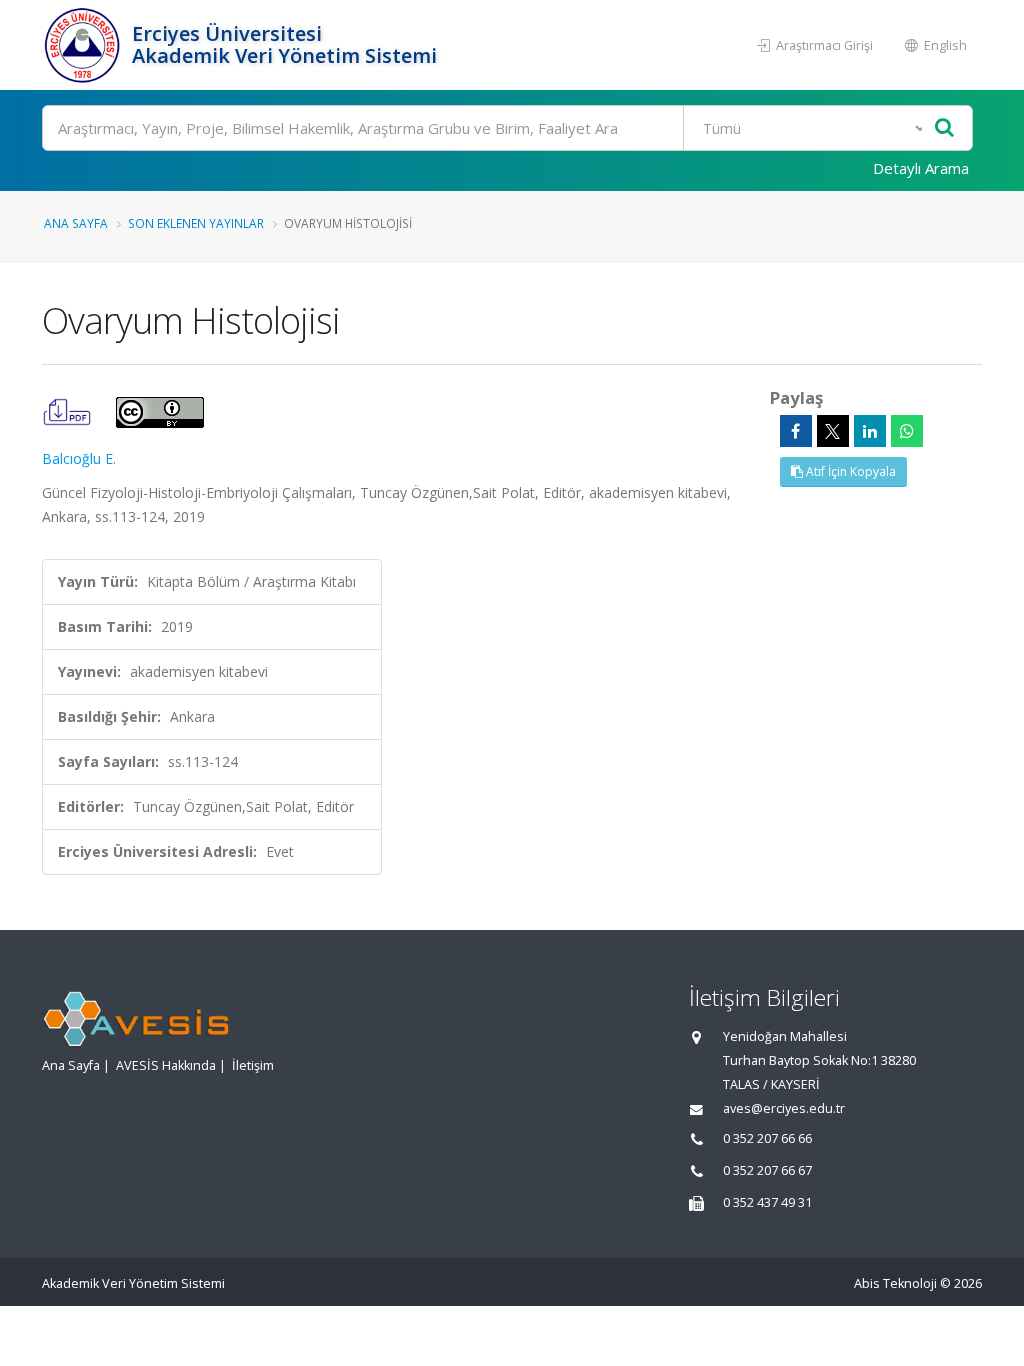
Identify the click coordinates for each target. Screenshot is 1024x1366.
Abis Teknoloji (895, 1283)
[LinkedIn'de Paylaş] (870, 431)
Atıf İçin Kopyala (849, 471)
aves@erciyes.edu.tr (784, 1108)
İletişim (253, 1065)
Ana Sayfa (76, 223)
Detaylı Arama (921, 168)
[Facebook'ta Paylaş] (796, 431)
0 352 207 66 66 (767, 1138)
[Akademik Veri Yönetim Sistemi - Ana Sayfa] (84, 45)
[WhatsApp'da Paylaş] (907, 431)
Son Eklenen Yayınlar (196, 223)
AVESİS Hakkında (166, 1065)
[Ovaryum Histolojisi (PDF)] (69, 410)
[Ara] (944, 128)
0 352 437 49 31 (767, 1202)
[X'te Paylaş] (833, 431)
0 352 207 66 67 (767, 1170)
